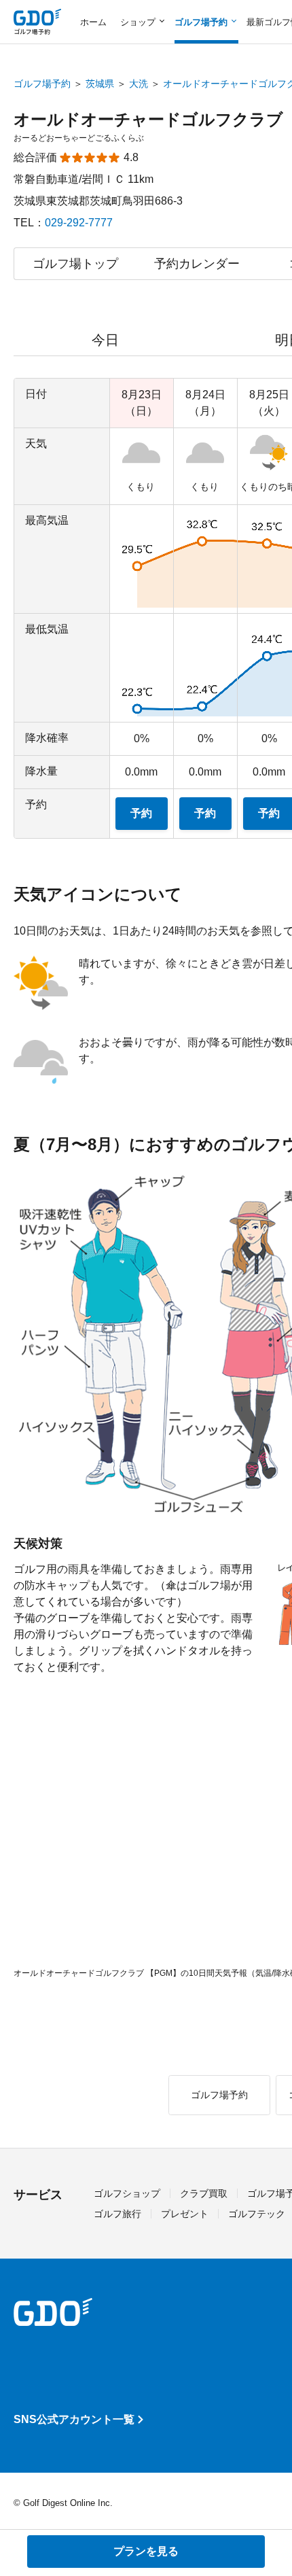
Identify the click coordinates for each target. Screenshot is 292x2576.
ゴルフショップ (127, 2193)
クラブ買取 (204, 2193)
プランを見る (146, 2551)
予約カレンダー (197, 264)
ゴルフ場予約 (42, 84)
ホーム (93, 22)
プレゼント (185, 2214)
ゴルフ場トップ (75, 264)
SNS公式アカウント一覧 (74, 2419)
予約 (141, 813)
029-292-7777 (79, 223)
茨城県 (100, 84)
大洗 (139, 84)
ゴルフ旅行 (117, 2214)
